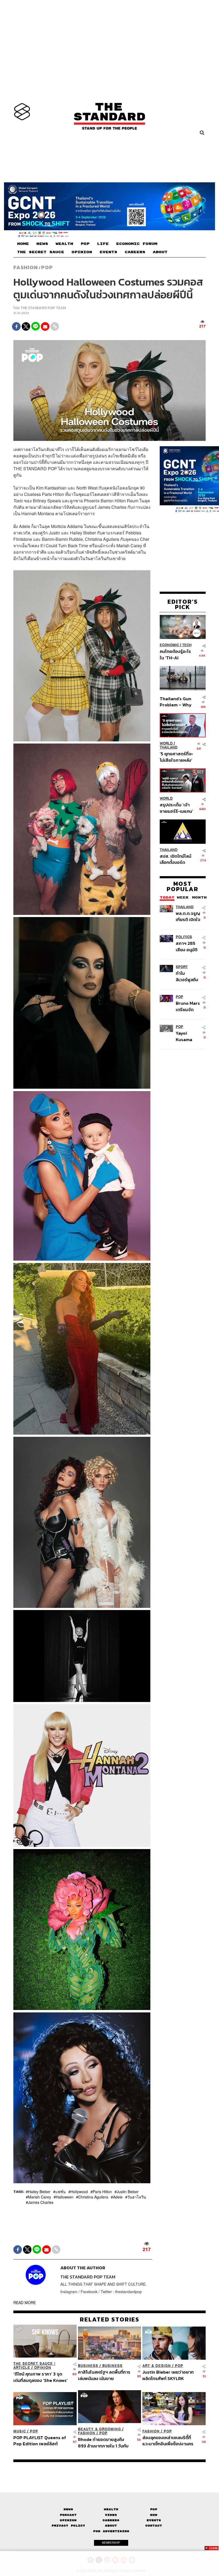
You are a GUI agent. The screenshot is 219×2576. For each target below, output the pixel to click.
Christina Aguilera (93, 2197)
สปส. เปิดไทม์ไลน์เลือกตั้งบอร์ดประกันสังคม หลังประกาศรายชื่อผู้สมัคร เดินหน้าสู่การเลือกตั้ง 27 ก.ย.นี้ (175, 859)
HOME (23, 244)
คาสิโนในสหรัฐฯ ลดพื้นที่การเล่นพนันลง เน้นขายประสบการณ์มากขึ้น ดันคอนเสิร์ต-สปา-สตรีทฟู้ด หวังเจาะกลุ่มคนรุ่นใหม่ (104, 2375)
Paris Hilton (102, 2192)
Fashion (26, 267)
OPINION (82, 252)
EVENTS (108, 252)
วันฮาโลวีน (137, 2197)
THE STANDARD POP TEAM (43, 308)
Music (20, 2431)
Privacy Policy (68, 2526)
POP (85, 244)
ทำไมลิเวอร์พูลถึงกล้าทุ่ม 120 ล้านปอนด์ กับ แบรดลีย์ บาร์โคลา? (188, 976)
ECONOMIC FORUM (137, 244)
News (68, 2509)
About (111, 2526)
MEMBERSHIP (111, 2543)
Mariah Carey (40, 2197)
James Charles (41, 2202)
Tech (187, 645)
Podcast (68, 2515)
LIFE (103, 244)
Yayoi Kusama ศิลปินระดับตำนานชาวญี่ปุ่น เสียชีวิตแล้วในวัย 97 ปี (188, 1036)
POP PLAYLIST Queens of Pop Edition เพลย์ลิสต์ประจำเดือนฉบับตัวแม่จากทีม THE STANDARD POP (40, 2441)
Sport (182, 967)
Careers (111, 2520)
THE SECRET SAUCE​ (41, 252)
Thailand (169, 747)
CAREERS (135, 252)
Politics (184, 937)
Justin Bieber (128, 2192)
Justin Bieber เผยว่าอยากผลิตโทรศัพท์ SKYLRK (168, 2375)
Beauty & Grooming (99, 2429)
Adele (118, 2197)
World (166, 743)
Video (111, 2515)
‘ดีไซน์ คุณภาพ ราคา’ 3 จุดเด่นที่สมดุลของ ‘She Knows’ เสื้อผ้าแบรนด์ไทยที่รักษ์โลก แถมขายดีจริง (40, 2377)
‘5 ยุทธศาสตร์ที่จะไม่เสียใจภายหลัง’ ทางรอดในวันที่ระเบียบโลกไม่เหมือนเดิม (176, 757)
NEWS (42, 244)
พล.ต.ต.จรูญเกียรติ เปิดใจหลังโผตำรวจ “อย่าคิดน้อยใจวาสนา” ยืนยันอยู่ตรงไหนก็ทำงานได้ (188, 916)
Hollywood (79, 2192)
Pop (154, 2509)
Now (154, 2515)
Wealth (111, 2509)
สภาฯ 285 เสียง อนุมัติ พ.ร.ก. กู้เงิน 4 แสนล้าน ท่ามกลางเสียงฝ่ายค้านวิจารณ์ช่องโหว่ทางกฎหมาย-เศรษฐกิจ (188, 946)
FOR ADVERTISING (111, 2531)
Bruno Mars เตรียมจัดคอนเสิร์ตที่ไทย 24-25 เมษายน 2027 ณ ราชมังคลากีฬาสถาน (188, 1006)
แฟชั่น (60, 2192)
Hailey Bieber (39, 2192)
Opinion (43, 2368)
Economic (169, 645)
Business (88, 2366)
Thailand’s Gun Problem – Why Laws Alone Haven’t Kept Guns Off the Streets (176, 702)
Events (154, 2520)
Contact (154, 2526)
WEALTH (64, 244)
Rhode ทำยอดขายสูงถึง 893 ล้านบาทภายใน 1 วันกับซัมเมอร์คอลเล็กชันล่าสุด (103, 2442)
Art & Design (157, 2366)
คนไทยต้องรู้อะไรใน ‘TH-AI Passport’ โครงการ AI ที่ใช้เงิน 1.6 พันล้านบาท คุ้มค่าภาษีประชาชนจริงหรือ (176, 654)
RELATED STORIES (110, 2319)
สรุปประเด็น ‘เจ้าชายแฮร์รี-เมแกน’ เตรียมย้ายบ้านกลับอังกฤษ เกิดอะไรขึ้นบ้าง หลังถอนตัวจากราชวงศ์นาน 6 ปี (176, 808)
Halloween (65, 2197)
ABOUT (160, 252)
